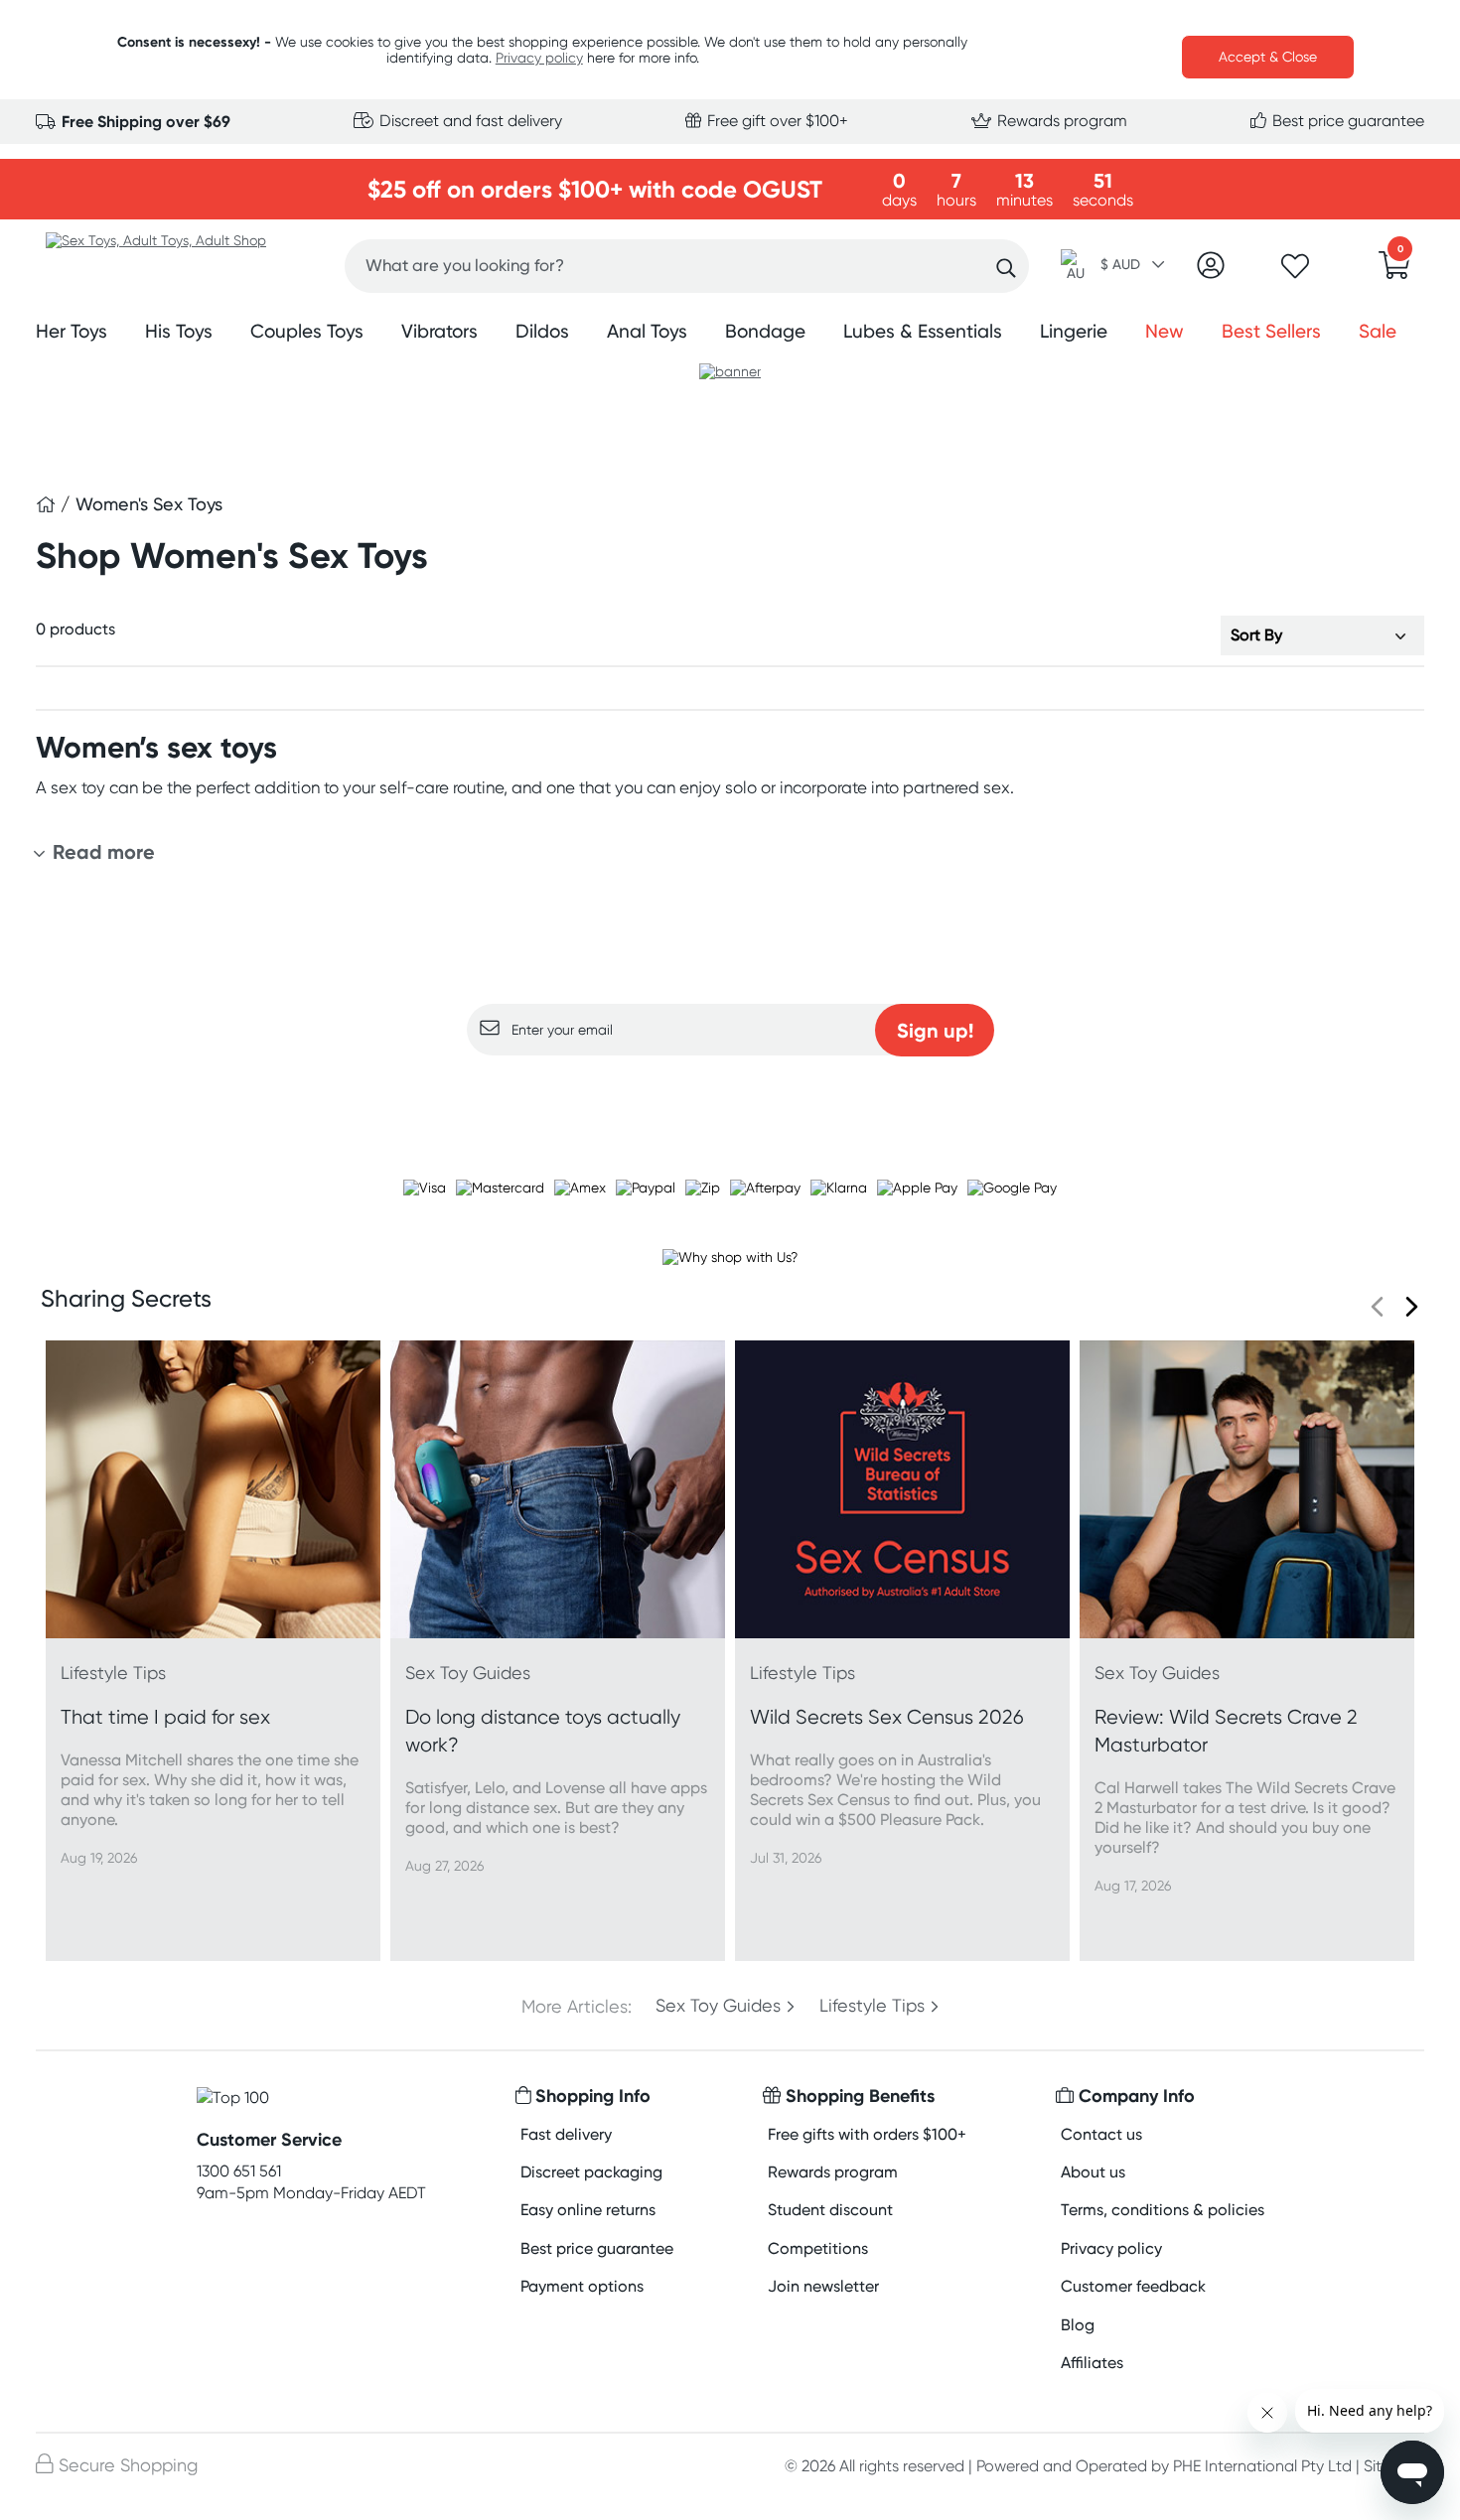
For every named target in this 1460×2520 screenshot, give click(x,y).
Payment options (582, 2286)
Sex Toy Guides (718, 2006)
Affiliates (1092, 2363)
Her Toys (72, 331)
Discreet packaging (591, 2172)
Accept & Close (1268, 57)
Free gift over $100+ (776, 121)
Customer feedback (1133, 2286)
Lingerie (1074, 331)
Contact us (1101, 2134)
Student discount (830, 2210)
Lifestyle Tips (872, 2006)
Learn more (730, 1094)
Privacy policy (539, 58)
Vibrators (439, 331)
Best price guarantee (1346, 121)
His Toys (179, 331)
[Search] (1006, 269)
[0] (1394, 271)
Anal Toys (647, 331)
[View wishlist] (1295, 272)
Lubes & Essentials (923, 331)
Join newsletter (823, 2286)
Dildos (542, 331)
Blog (1078, 2325)
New (1165, 331)
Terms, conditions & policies (1163, 2210)
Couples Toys (307, 331)
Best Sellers (1271, 331)
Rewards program (1060, 121)
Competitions (818, 2248)
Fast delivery (566, 2134)
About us (1093, 2172)
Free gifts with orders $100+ (867, 2134)
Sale (1378, 331)
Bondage (765, 331)
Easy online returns (588, 2210)
